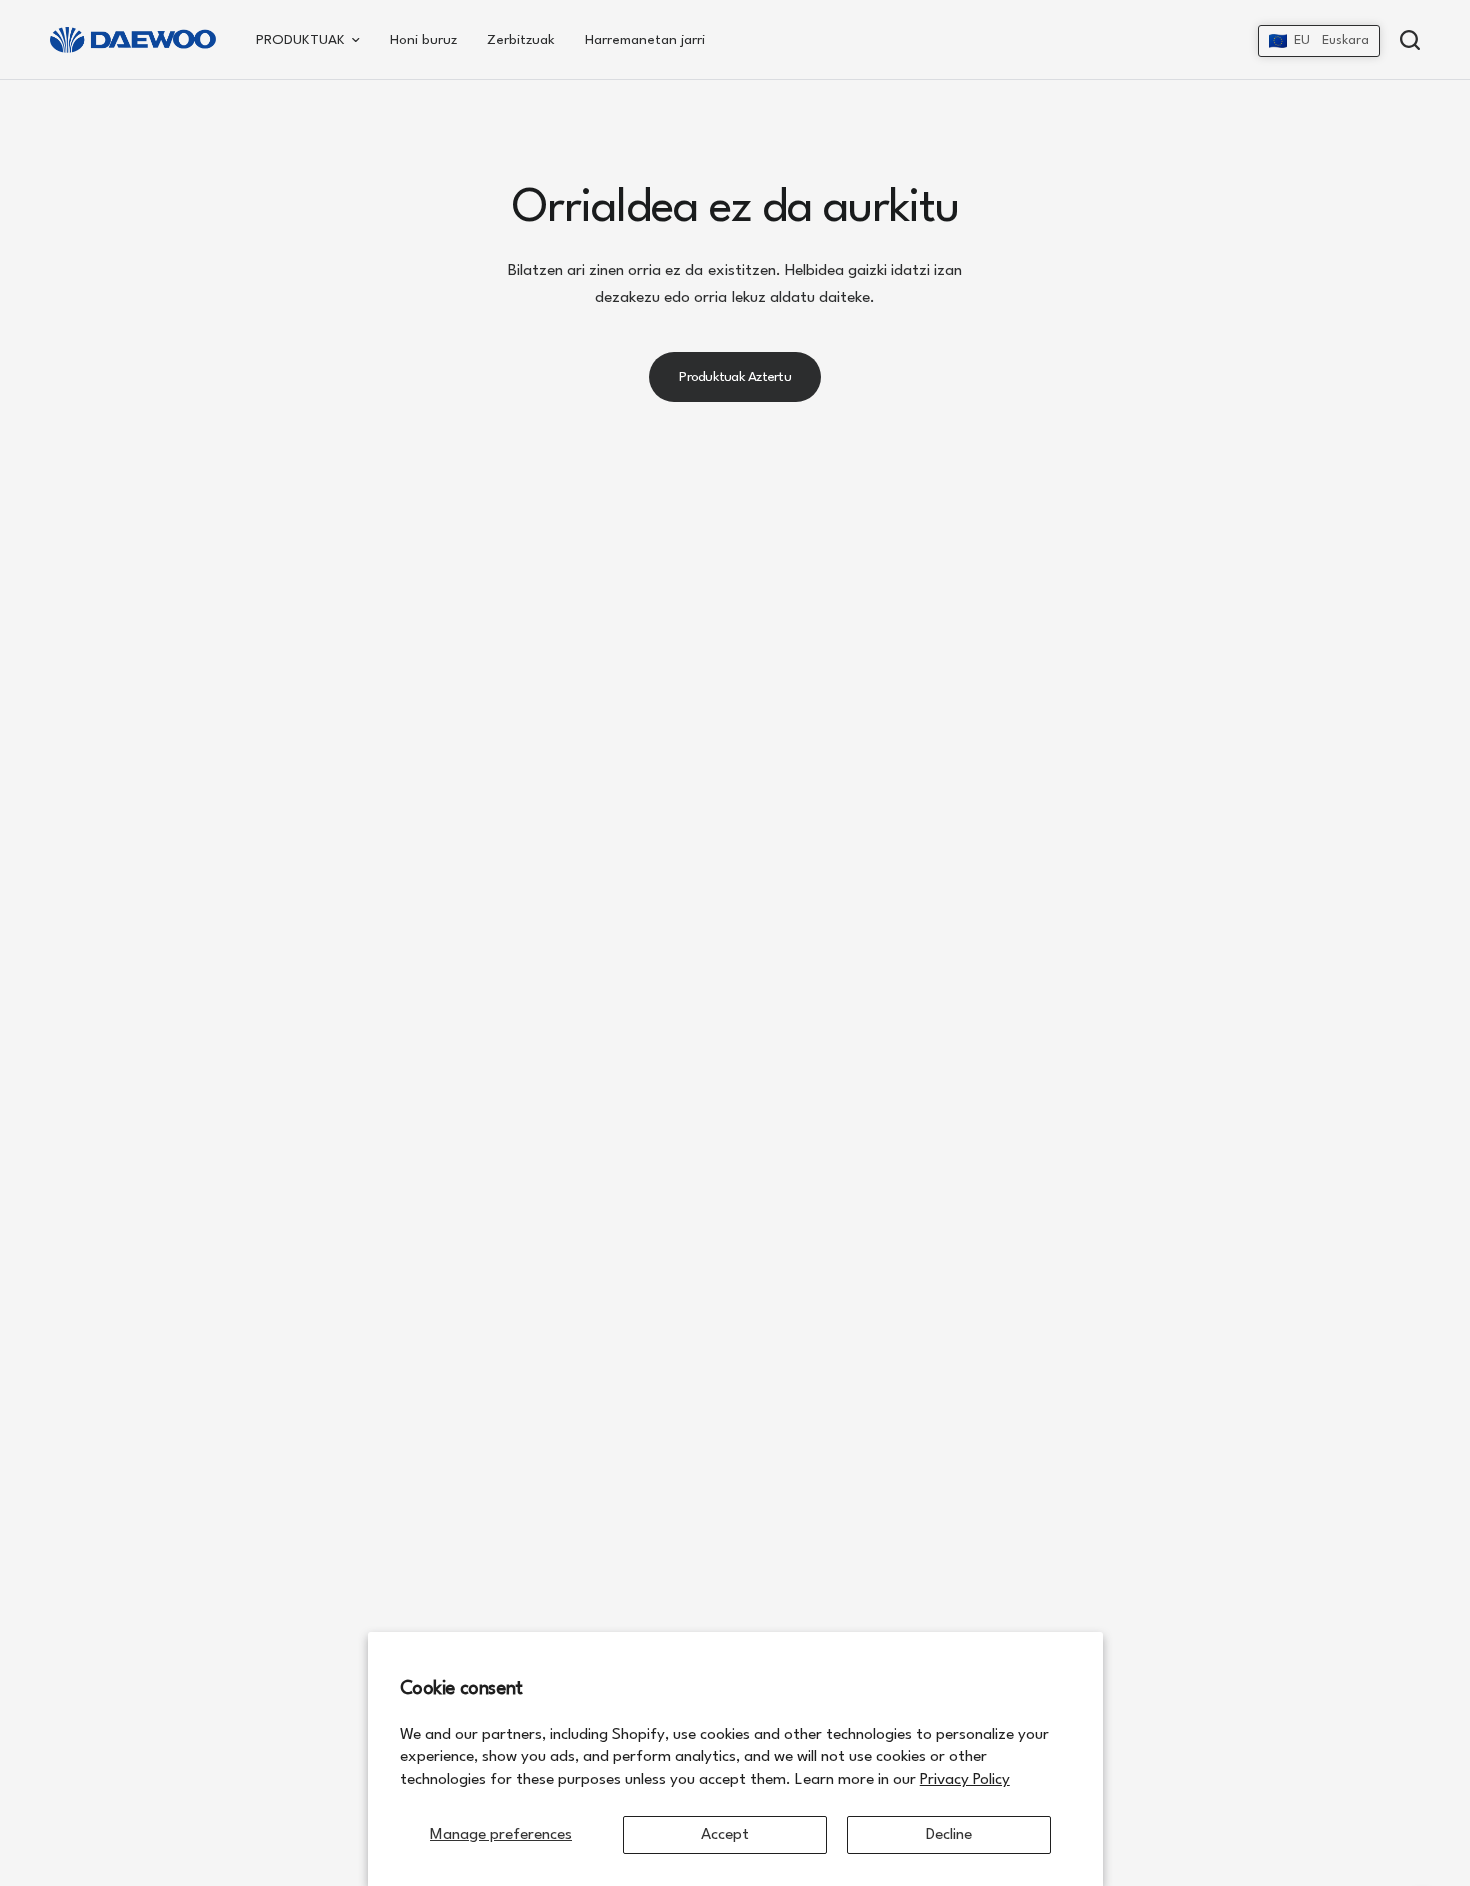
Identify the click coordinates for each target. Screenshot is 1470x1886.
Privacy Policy (965, 1780)
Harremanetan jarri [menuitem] (645, 40)
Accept (725, 1835)
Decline (949, 1835)
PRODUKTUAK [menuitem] (300, 40)
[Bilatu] (1405, 40)
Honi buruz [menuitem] (423, 40)
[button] (1319, 41)
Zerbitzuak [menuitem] (521, 40)
